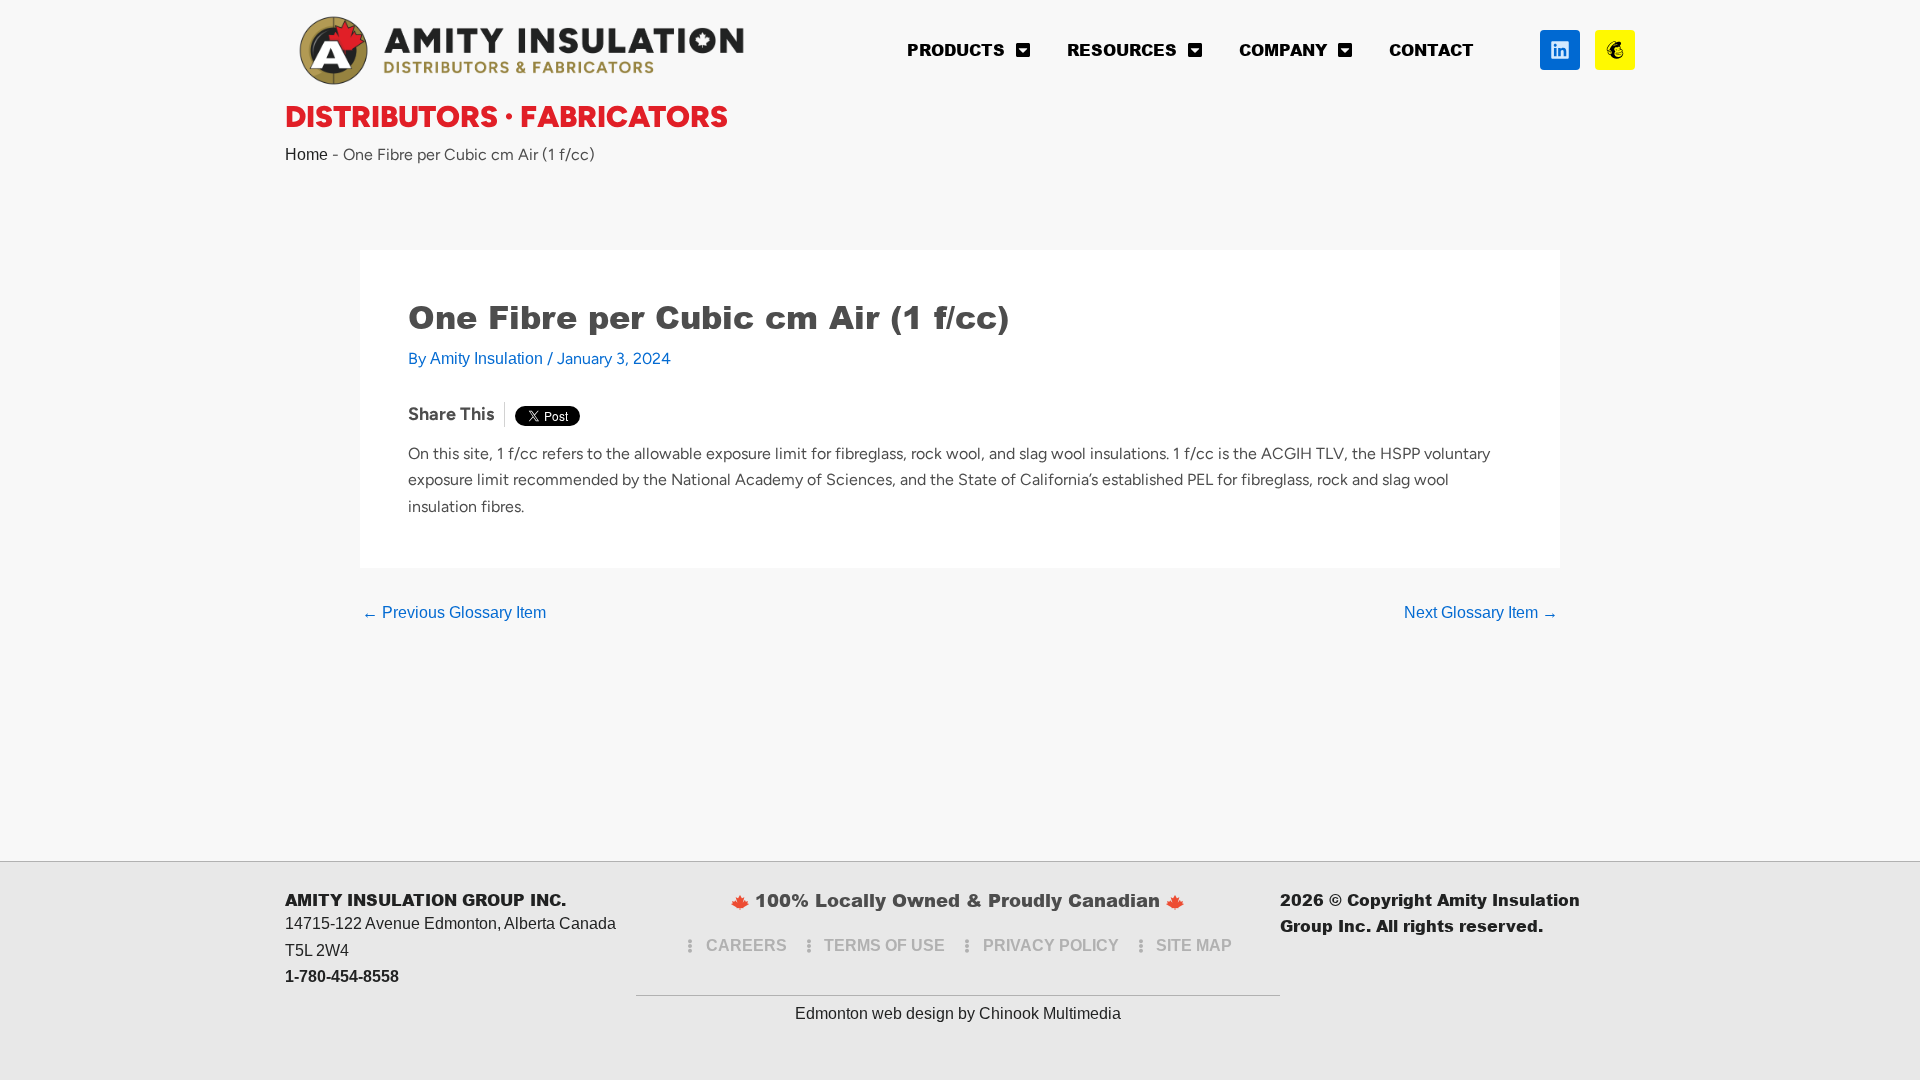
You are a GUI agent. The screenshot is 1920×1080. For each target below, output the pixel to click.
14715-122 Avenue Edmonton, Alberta (420, 923)
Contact (1431, 49)
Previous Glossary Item (454, 613)
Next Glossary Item (1481, 613)
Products (956, 49)
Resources (1122, 49)
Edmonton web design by (885, 1013)
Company (1283, 49)
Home (306, 154)
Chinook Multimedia (1050, 1013)
